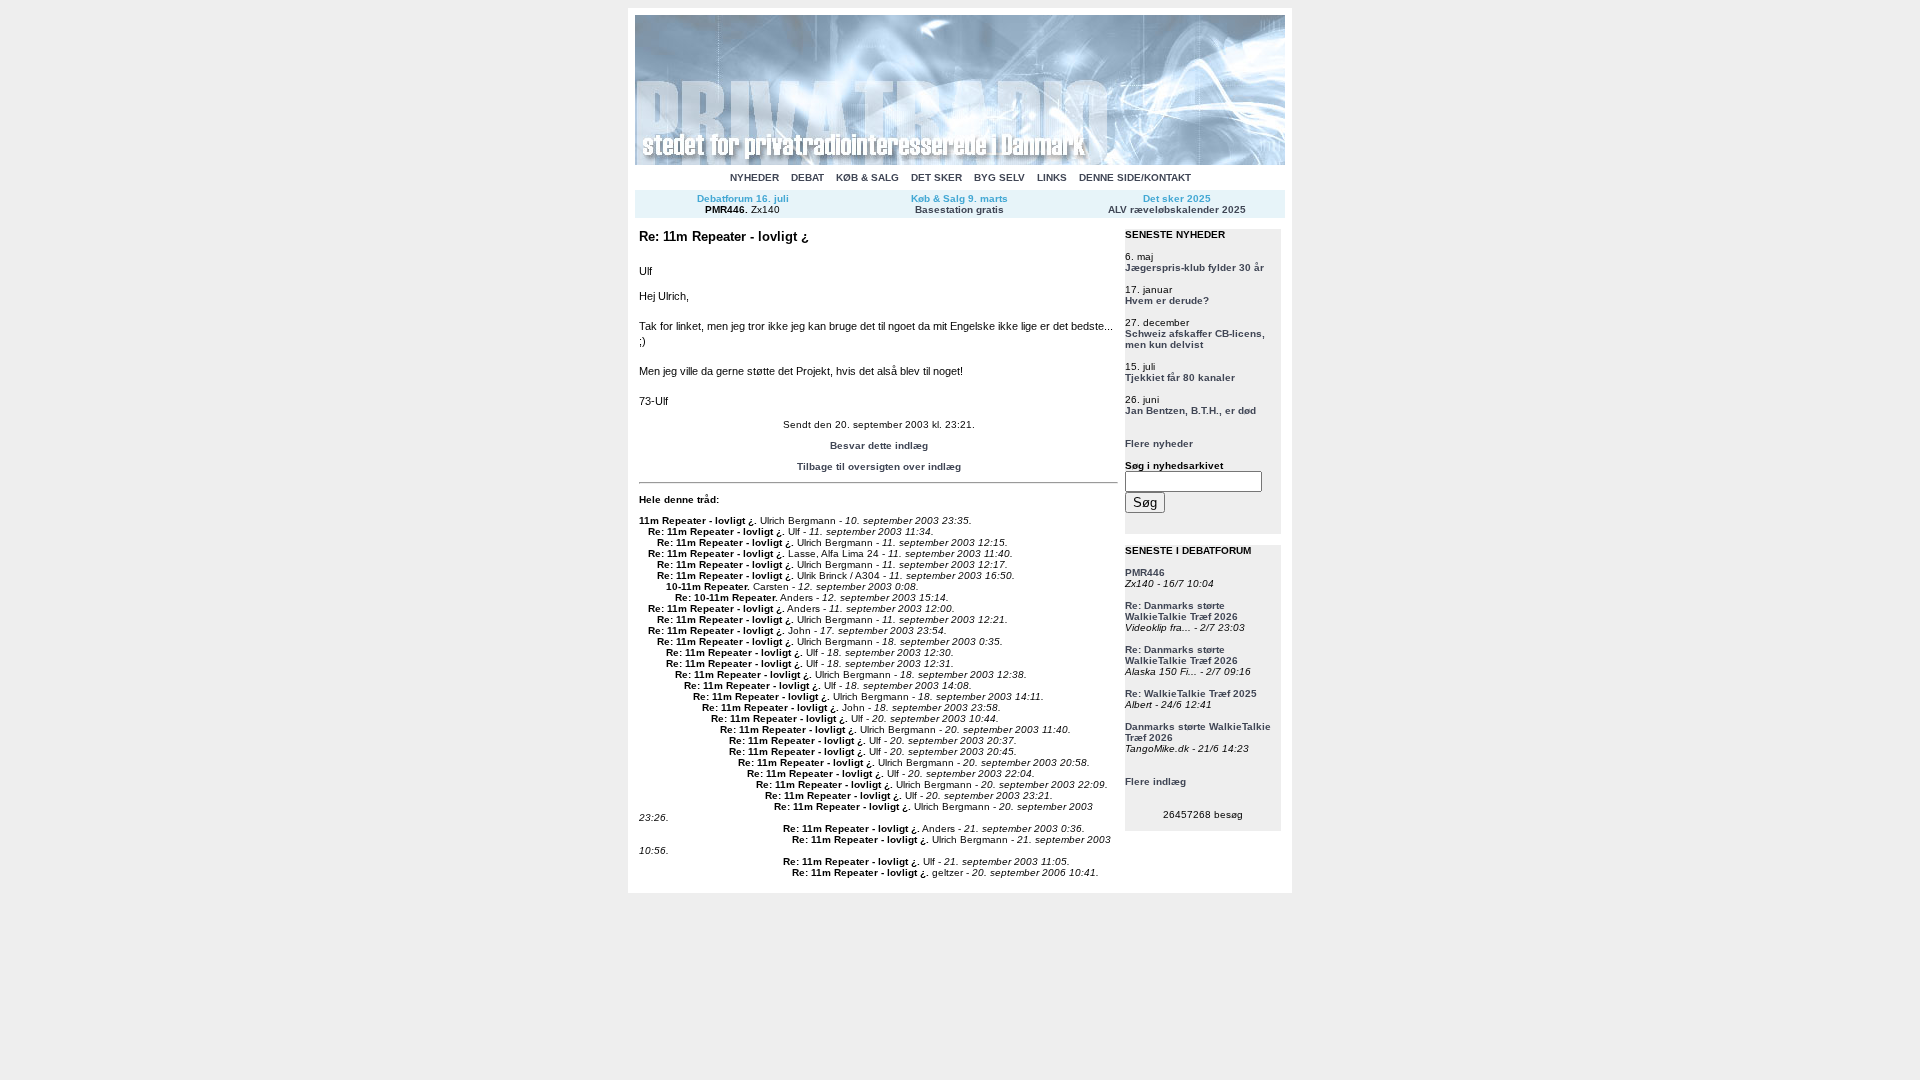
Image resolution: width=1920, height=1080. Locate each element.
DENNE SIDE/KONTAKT (1135, 177)
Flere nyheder (1159, 443)
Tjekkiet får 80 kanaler (1180, 377)
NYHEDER (754, 177)
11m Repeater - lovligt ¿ (696, 520)
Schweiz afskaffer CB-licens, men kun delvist (1195, 339)
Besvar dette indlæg (879, 445)
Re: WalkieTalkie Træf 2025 (1191, 693)
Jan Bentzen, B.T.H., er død (1190, 410)
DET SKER (936, 177)
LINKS (1052, 177)
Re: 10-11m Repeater (725, 597)
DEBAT (807, 177)
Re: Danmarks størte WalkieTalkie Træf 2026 (1181, 611)
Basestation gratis (959, 209)
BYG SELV (999, 177)
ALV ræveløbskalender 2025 (1177, 209)
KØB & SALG (867, 177)
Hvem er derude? (1167, 300)
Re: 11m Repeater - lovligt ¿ (715, 531)
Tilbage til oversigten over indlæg (879, 466)
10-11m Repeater (706, 586)
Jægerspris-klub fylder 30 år (1194, 267)
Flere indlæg (1155, 781)
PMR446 (725, 209)
